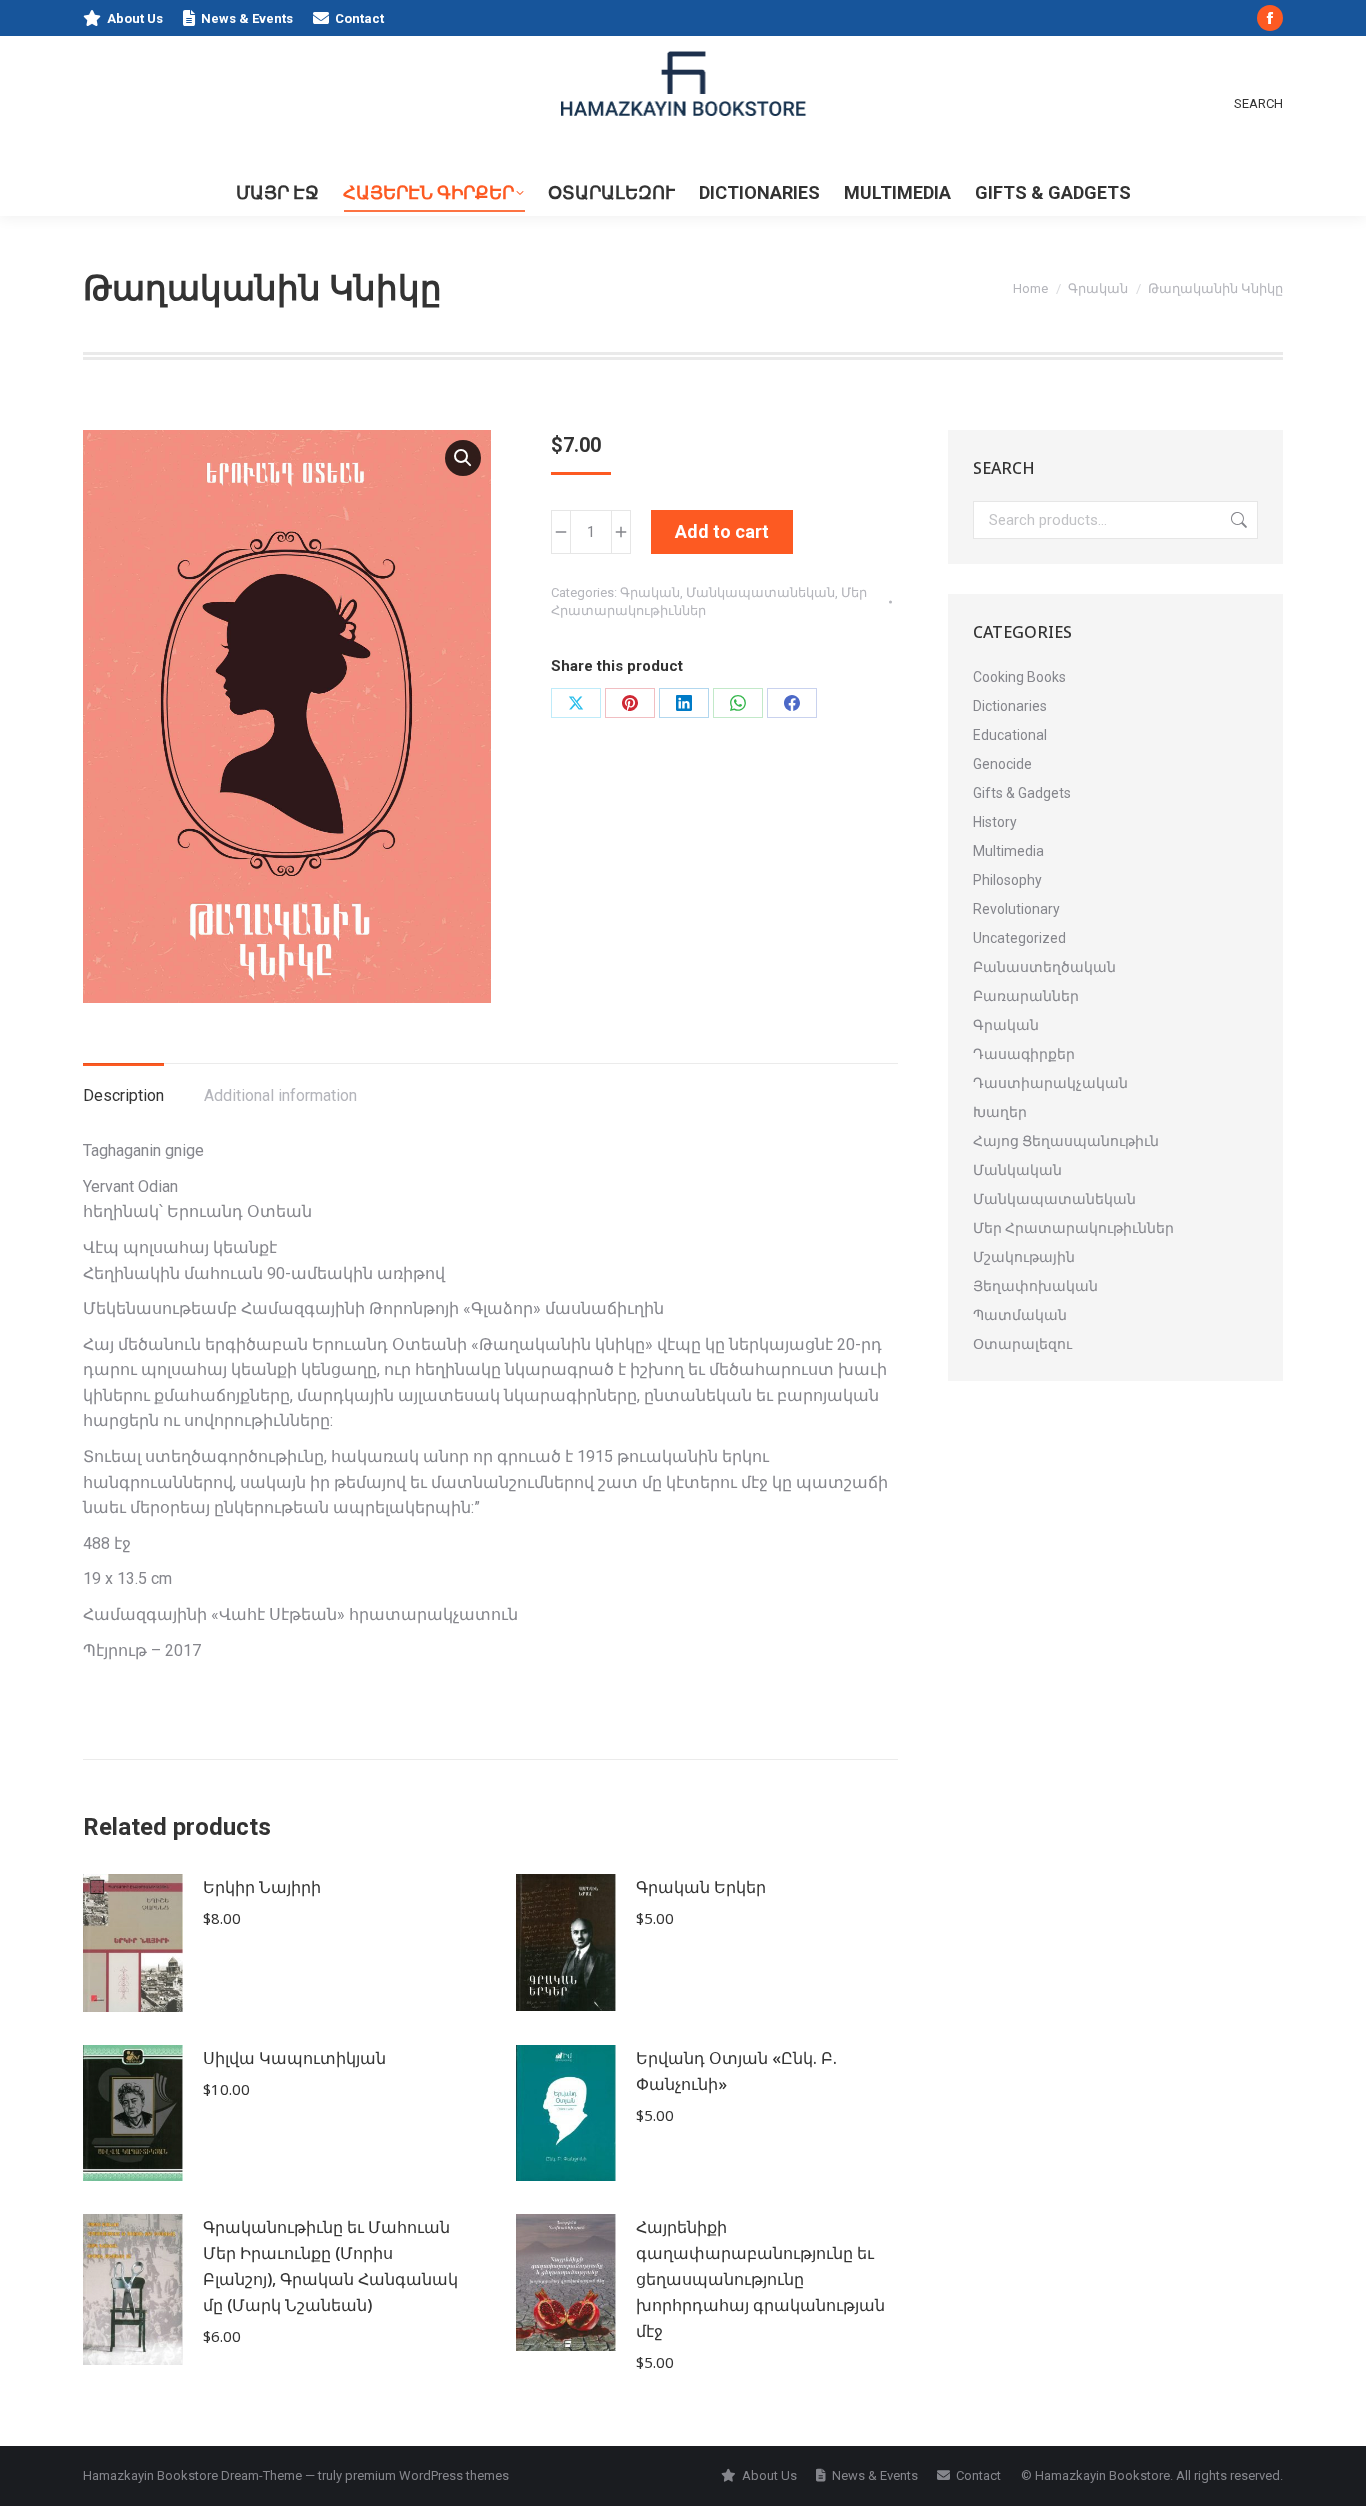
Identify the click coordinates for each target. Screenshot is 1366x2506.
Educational (1010, 735)
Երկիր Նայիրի (262, 1887)
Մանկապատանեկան (760, 592)
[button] (463, 458)
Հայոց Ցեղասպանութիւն (1066, 1141)
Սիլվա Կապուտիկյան (294, 2058)
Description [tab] (123, 1095)
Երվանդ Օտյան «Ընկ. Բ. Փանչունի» (736, 2071)
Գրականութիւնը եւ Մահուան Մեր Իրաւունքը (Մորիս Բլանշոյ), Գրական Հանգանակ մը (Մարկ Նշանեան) (330, 2266)
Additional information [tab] (280, 1095)
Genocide (1002, 764)
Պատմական (1020, 1315)
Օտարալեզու (1022, 1344)
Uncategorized (1019, 938)
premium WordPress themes (427, 2475)
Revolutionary (1016, 909)
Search (1237, 520)
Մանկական (1017, 1170)
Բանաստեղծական (1044, 967)
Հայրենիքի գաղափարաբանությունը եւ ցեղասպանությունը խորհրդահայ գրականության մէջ (760, 2279)
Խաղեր (1000, 1112)
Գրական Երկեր (701, 1887)
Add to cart (722, 531)
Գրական (650, 592)
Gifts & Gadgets (1022, 793)
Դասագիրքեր (1024, 1054)
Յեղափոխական (1035, 1286)
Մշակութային (1024, 1257)
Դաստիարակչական (1050, 1083)
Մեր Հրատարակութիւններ (1073, 1228)
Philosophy (1007, 880)
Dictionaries (1010, 706)
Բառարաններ (1026, 996)
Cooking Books (1019, 677)
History (995, 822)
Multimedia (1008, 851)
